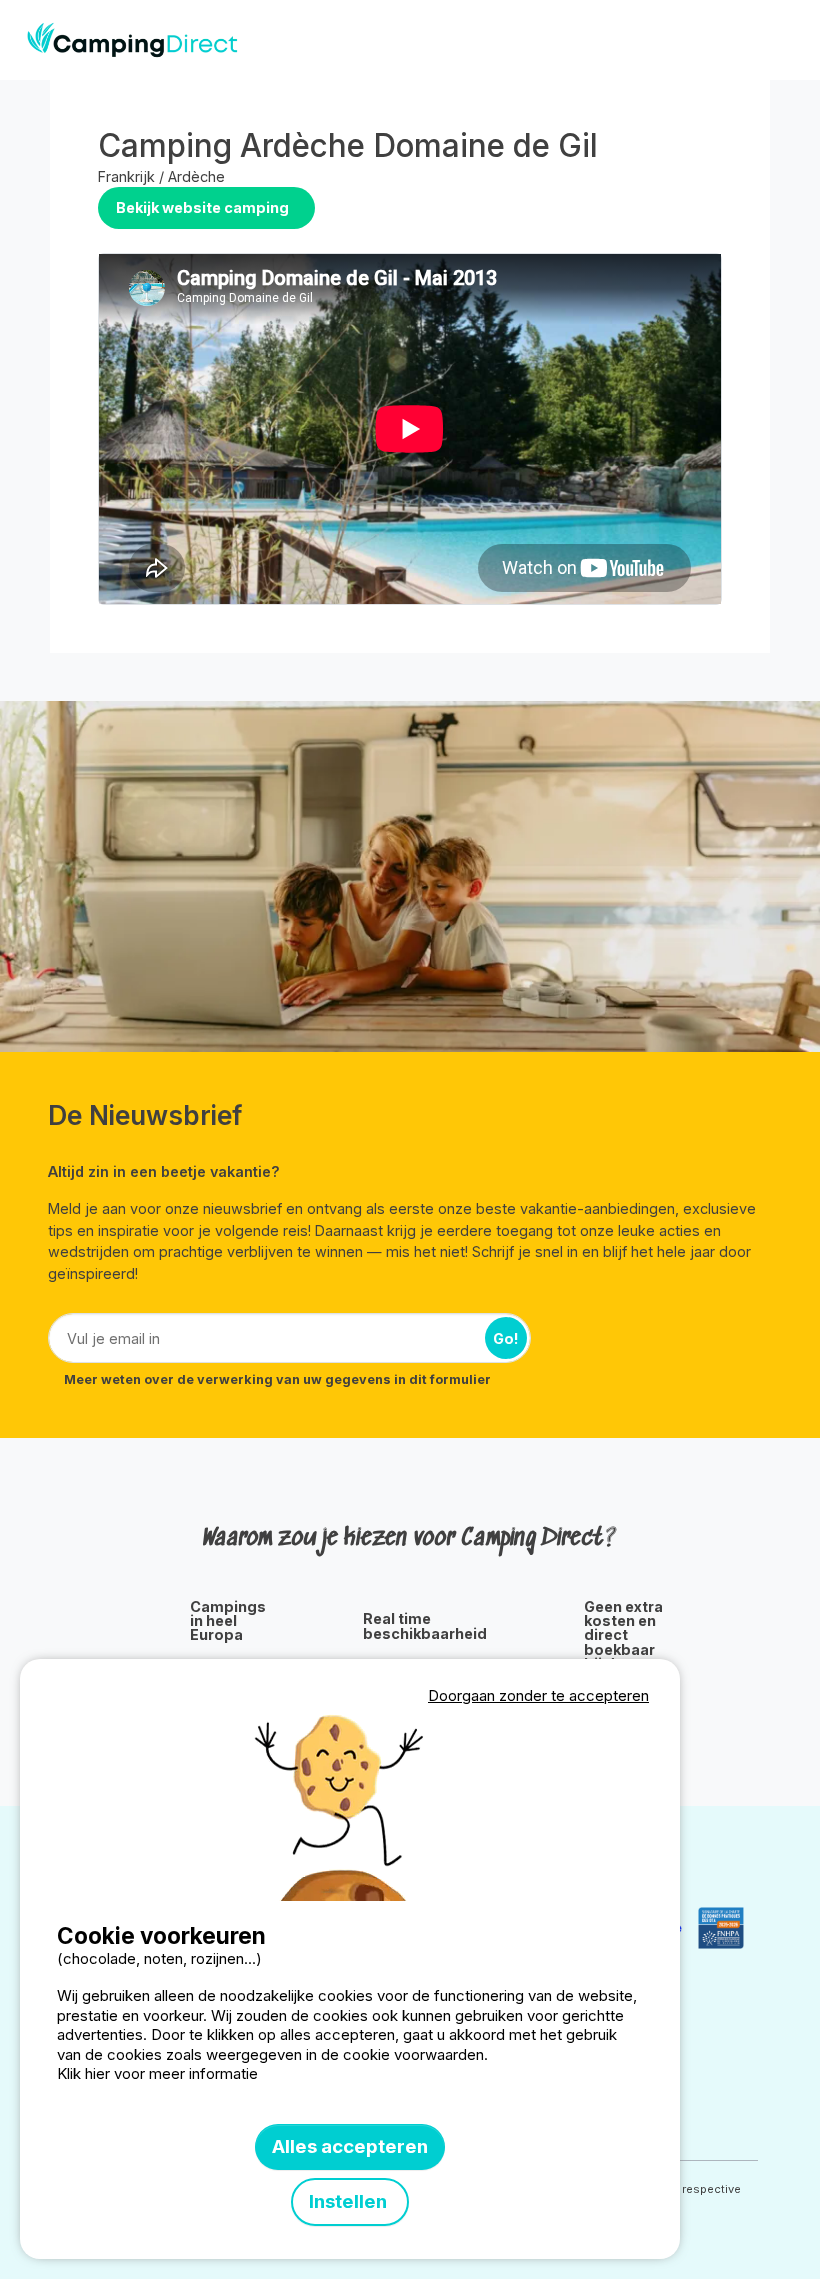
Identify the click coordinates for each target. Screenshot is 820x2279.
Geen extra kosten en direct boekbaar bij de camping (623, 1643)
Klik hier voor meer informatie (157, 2073)
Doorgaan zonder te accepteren (538, 1695)
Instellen (350, 2201)
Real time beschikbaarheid (425, 1626)
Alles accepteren (350, 2146)
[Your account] (744, 39)
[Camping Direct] (132, 40)
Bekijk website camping (202, 207)
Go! (506, 1338)
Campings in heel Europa (228, 1621)
